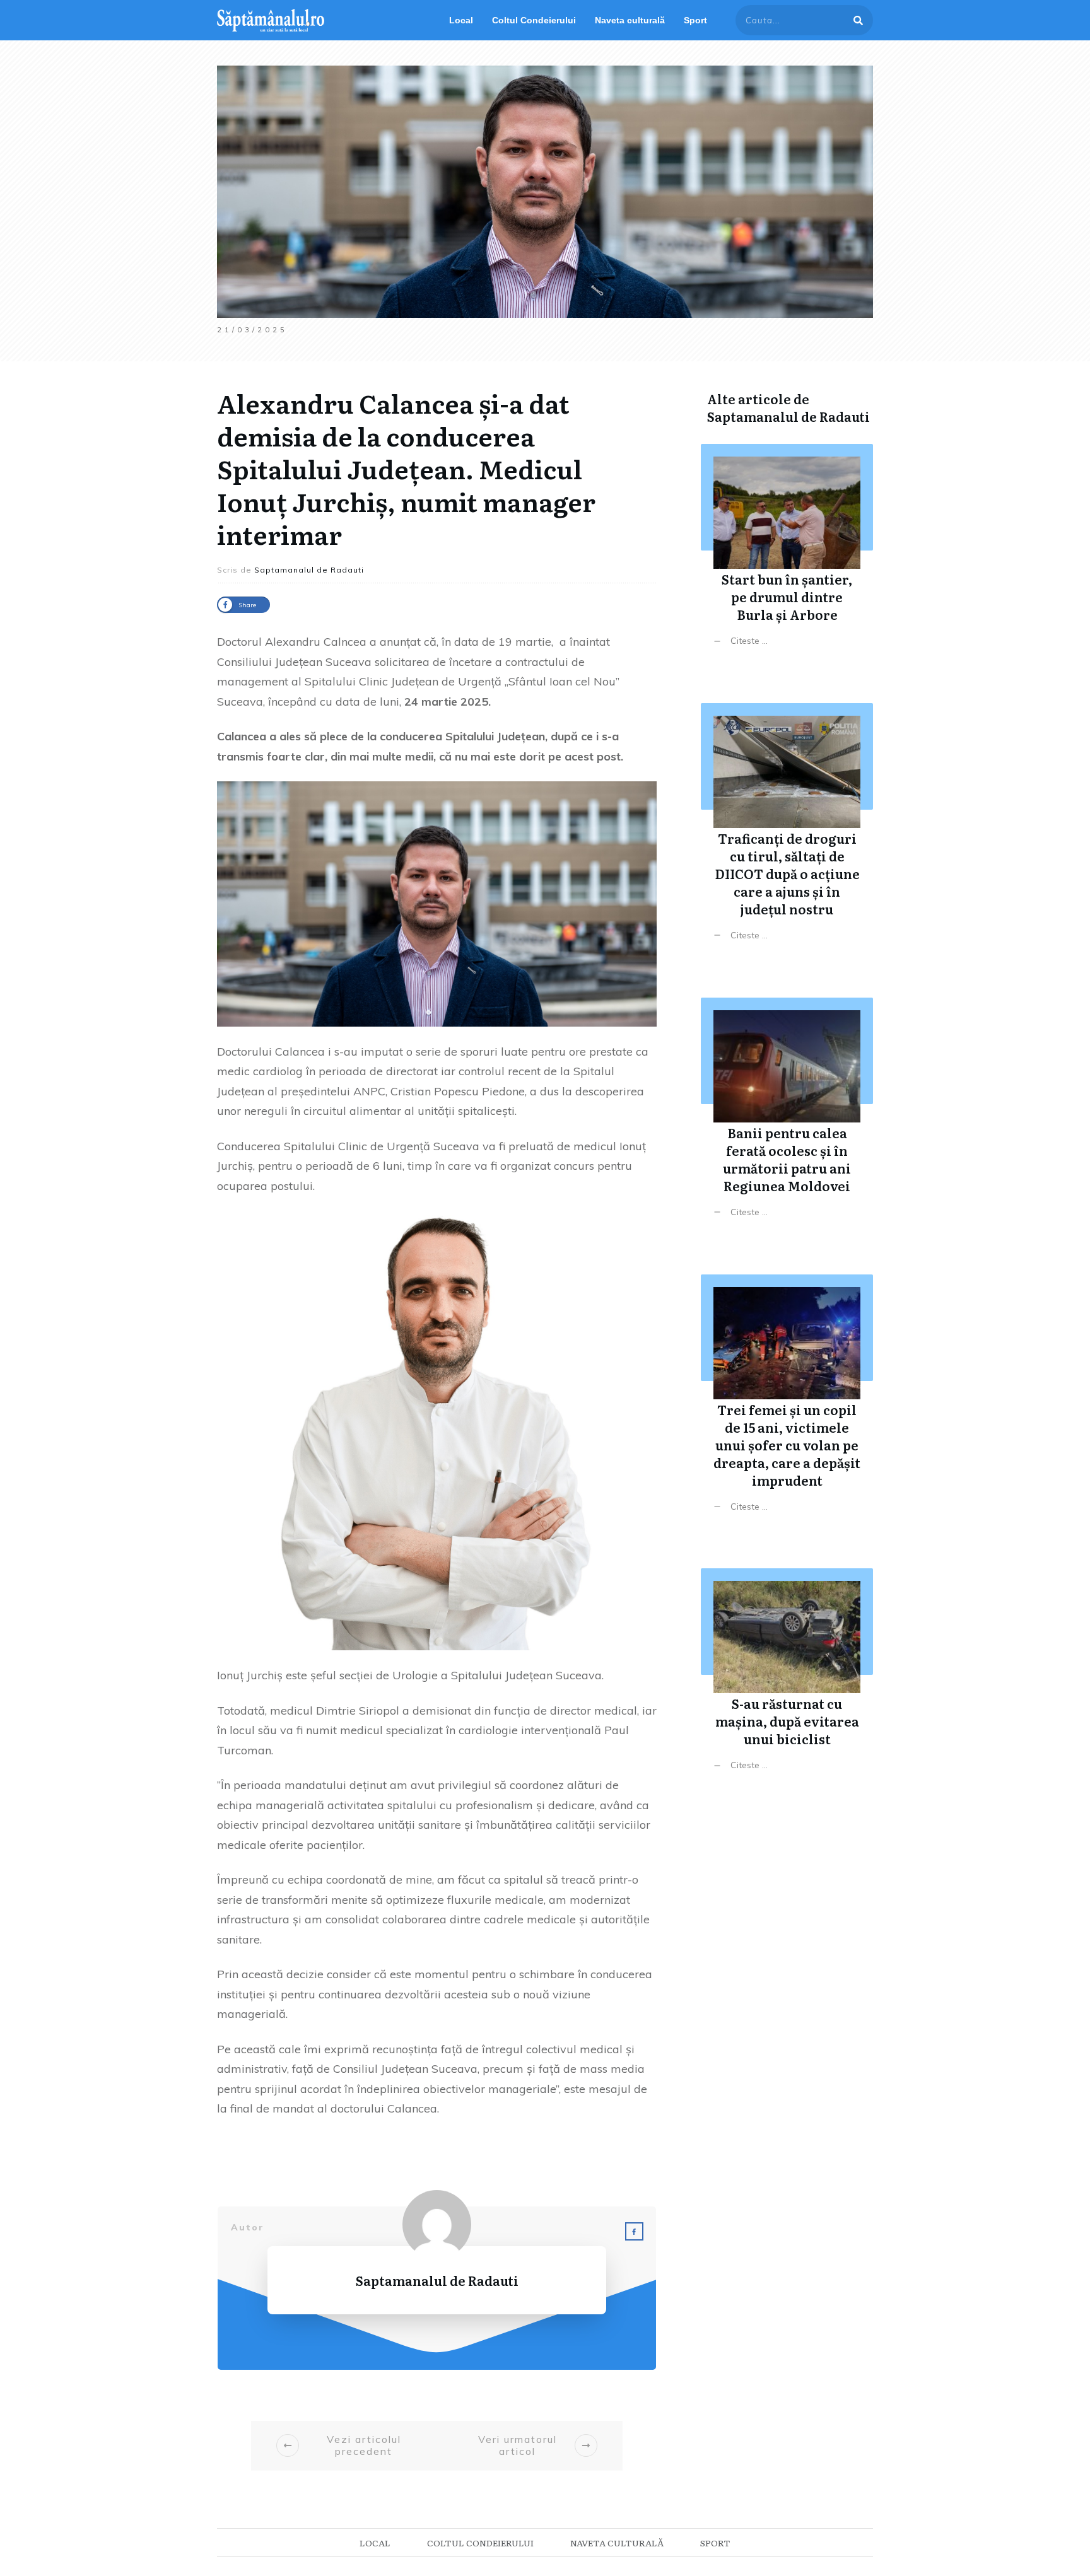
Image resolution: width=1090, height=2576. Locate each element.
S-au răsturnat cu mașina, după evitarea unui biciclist (787, 1679)
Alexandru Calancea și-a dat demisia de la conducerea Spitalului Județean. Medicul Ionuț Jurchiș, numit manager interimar (406, 468)
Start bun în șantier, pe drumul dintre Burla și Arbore (787, 555)
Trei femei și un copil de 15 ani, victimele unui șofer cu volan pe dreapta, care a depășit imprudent (787, 1403)
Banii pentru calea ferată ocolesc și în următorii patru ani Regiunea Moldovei (787, 1117)
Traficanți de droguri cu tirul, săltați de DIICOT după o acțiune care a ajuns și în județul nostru (787, 831)
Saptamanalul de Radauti (788, 416)
